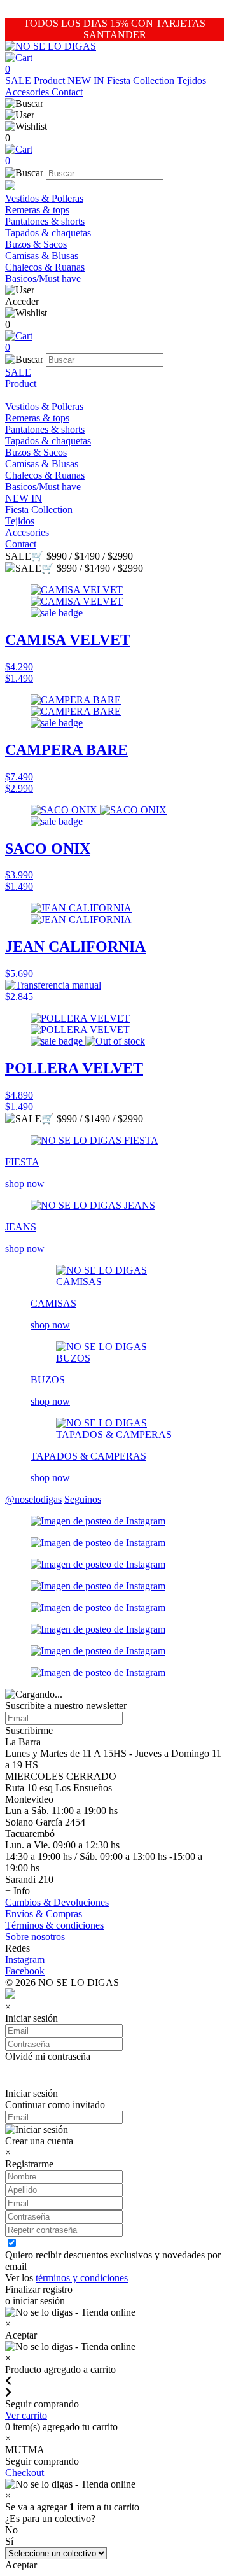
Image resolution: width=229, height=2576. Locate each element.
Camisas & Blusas (42, 256)
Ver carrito (26, 2415)
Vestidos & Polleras (44, 198)
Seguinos (83, 1499)
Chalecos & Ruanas (45, 267)
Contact (67, 92)
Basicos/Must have (43, 278)
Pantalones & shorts (45, 221)
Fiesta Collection (142, 81)
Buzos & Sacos (36, 244)
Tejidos (191, 81)
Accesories (28, 92)
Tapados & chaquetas (48, 233)
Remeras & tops (37, 210)
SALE (19, 81)
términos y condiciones (82, 2278)
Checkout (24, 2473)
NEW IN (87, 81)
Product (51, 81)
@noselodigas (33, 1499)
